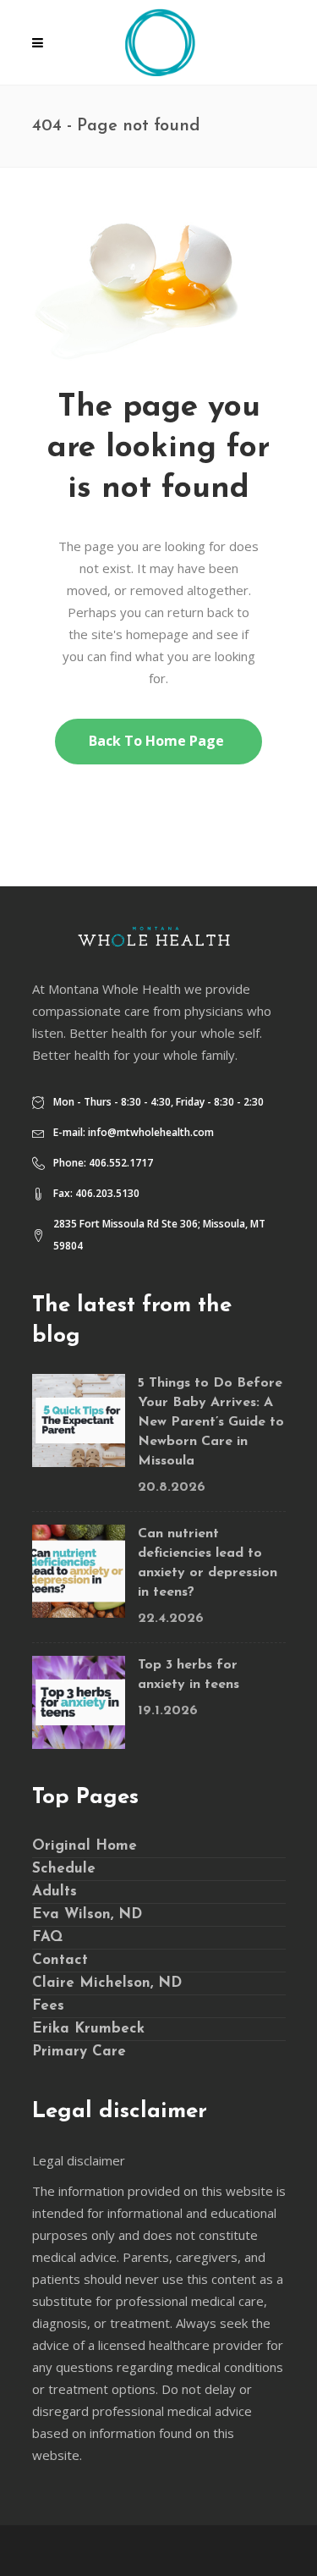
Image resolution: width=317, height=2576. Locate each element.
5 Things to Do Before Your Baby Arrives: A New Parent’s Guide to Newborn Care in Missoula (211, 1422)
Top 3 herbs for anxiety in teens (189, 1675)
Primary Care (79, 2052)
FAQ (47, 1937)
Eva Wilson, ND (87, 1914)
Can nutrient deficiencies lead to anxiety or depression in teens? (208, 1563)
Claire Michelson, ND (107, 1983)
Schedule (64, 1869)
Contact (60, 1960)
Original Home (85, 1846)
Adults (55, 1892)
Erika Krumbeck (88, 2029)
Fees (48, 2006)
